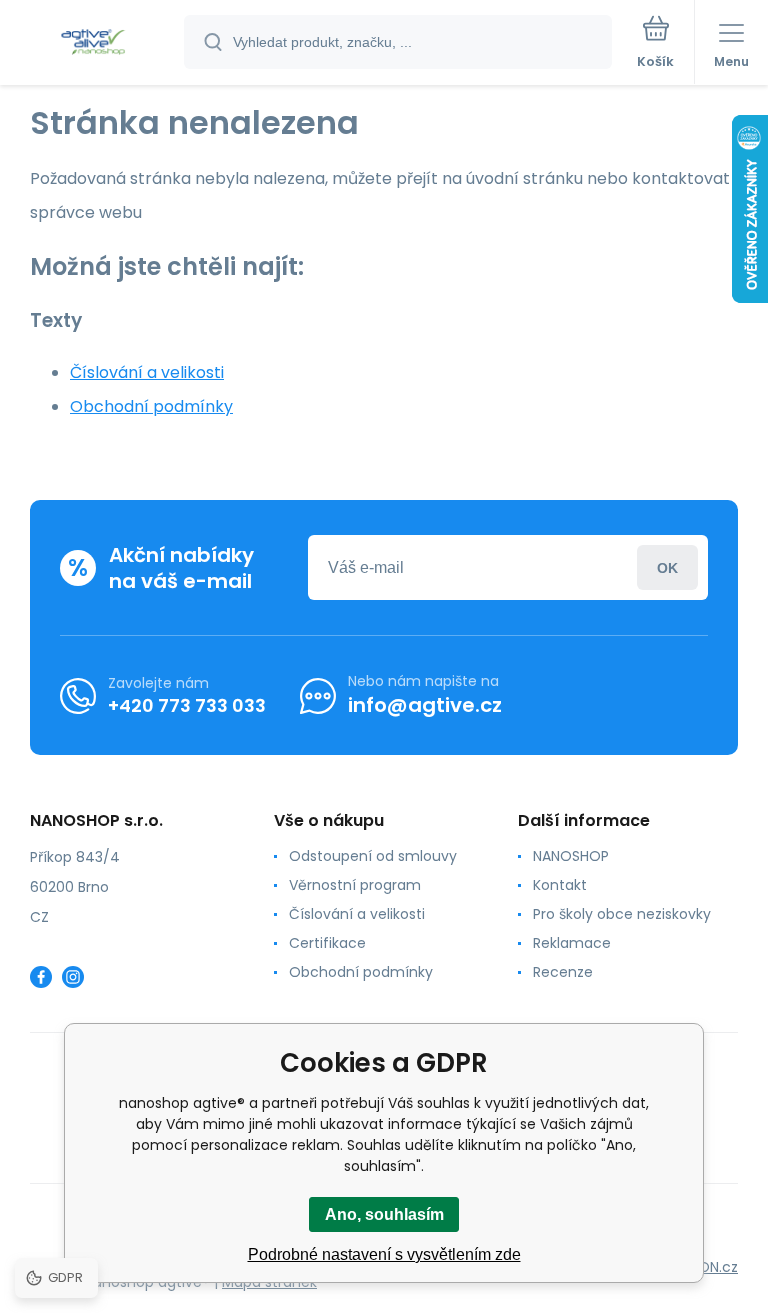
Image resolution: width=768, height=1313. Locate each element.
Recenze (563, 972)
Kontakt (560, 885)
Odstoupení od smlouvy (373, 856)
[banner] (93, 43)
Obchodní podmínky (151, 406)
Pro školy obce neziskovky (622, 914)
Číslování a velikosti (147, 372)
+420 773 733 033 (187, 705)
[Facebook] (41, 977)
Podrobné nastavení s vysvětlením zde (384, 1254)
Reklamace (572, 943)
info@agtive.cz (425, 705)
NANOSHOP (571, 856)
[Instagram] (73, 977)
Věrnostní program (355, 885)
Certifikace (327, 943)
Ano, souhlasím (384, 1214)
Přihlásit (667, 567)
